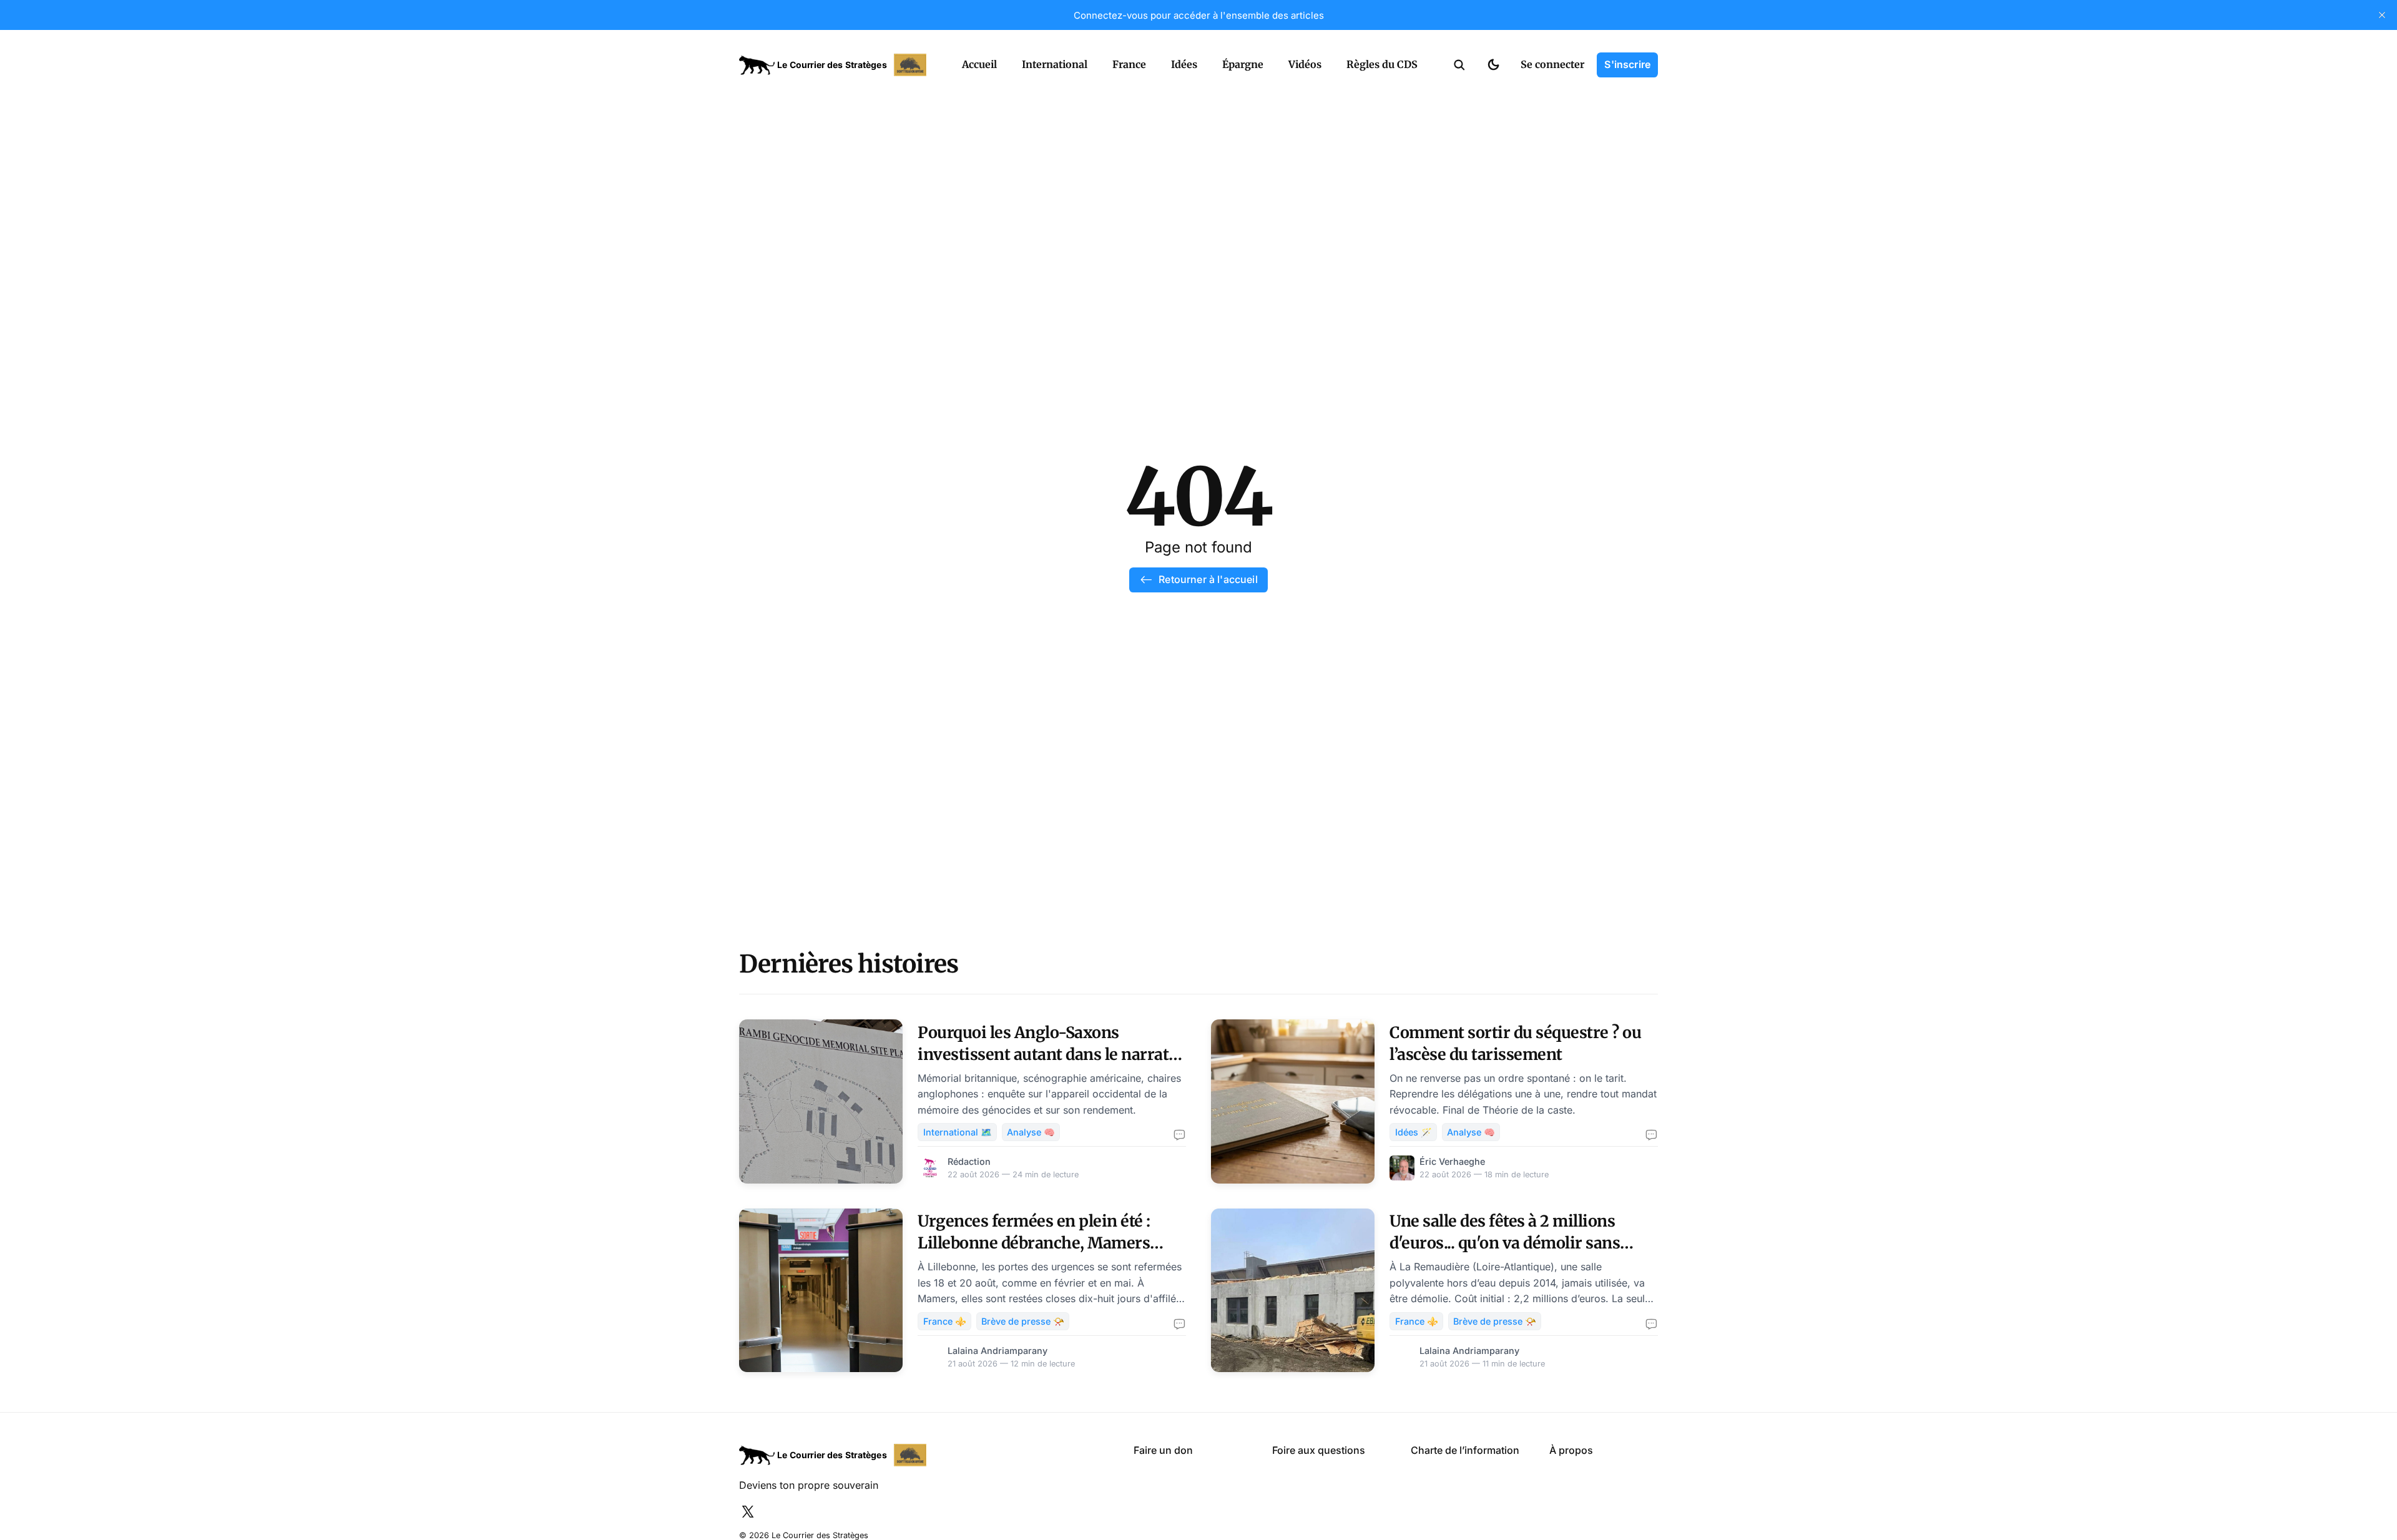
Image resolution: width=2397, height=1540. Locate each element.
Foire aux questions (1319, 1450)
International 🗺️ (958, 1132)
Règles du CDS (1382, 64)
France (1129, 64)
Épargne (1243, 64)
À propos (1571, 1450)
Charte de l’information (1465, 1450)
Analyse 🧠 (1031, 1132)
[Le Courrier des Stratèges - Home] (837, 65)
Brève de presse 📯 (1023, 1321)
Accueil (979, 64)
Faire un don (1163, 1450)
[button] (1459, 65)
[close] (2382, 15)
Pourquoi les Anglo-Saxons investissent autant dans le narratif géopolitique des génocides (1049, 1054)
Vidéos (1305, 64)
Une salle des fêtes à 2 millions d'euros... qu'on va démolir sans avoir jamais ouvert (1505, 1243)
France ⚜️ (945, 1321)
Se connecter (1552, 64)
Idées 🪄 (1414, 1132)
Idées (1184, 64)
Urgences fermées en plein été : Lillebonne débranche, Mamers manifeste (1034, 1243)
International (1055, 64)
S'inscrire (1627, 64)
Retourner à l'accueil (1208, 579)
